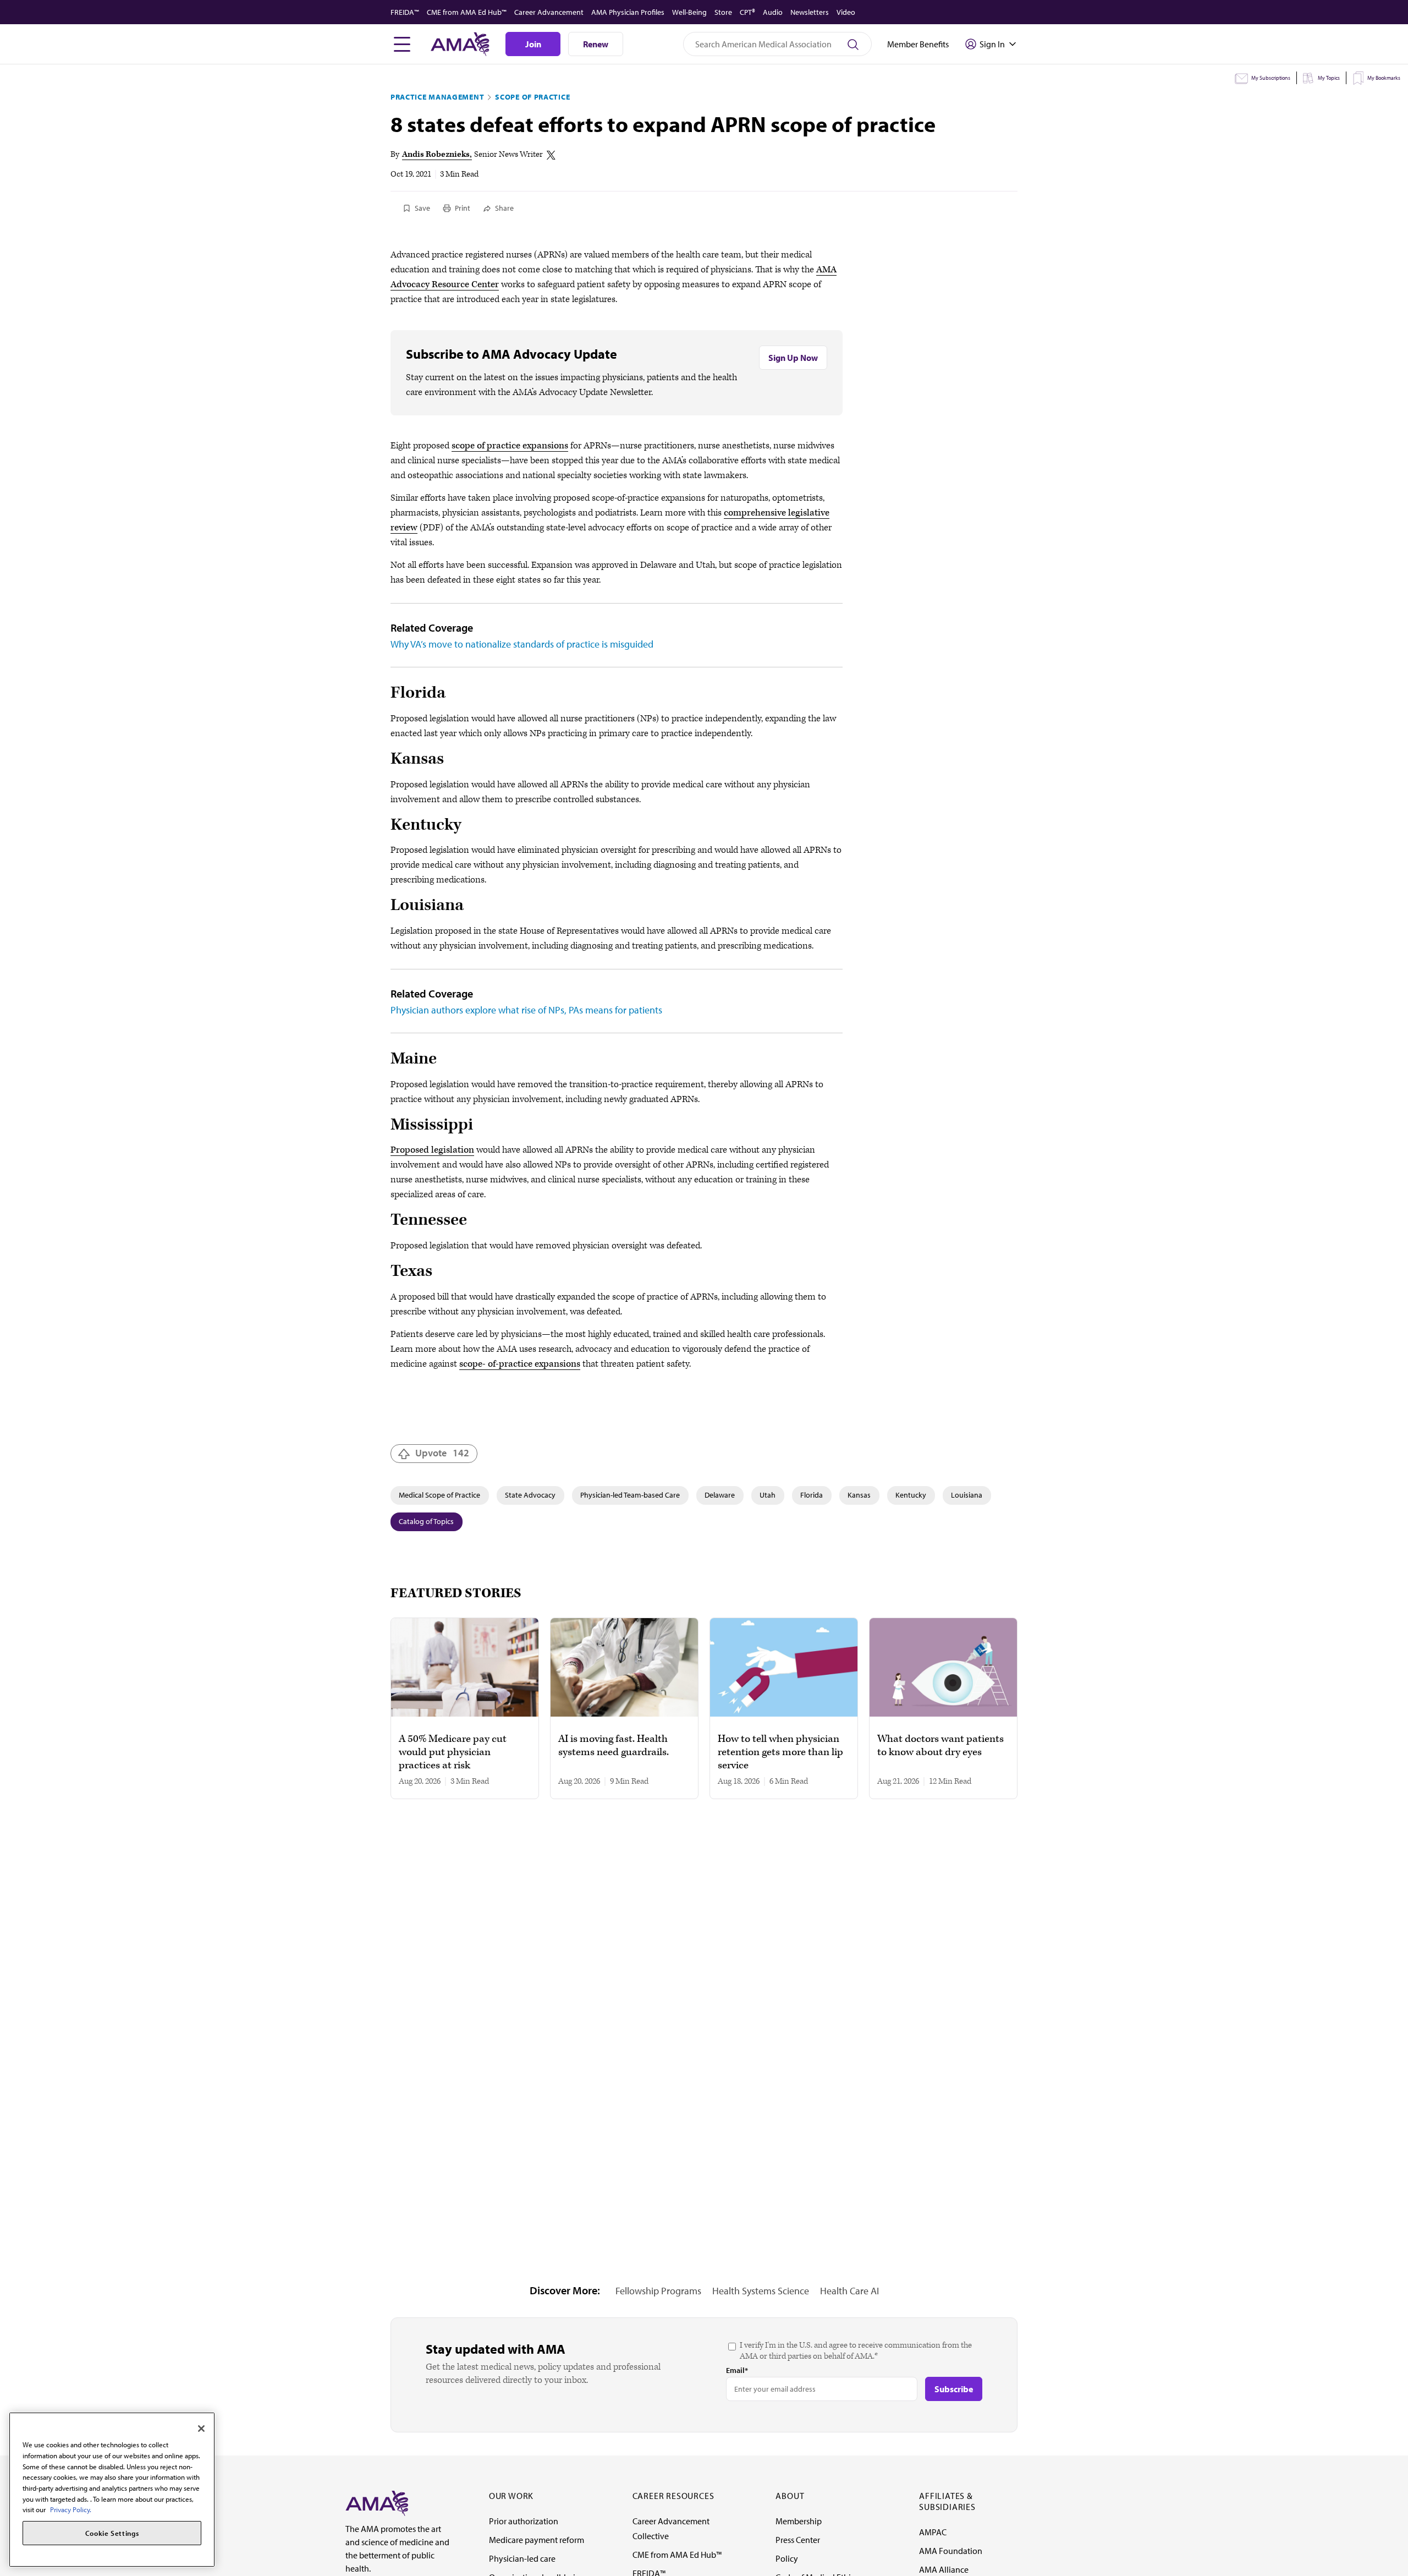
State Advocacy (530, 1495)
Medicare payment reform (537, 2540)
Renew (596, 44)
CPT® (747, 12)
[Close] (201, 2429)
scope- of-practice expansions (520, 1364)
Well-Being (689, 12)
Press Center (798, 2540)
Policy (787, 2558)
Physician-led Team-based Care (630, 1495)
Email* (737, 2370)
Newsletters (810, 12)
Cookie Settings (112, 2533)
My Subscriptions (1271, 78)
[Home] (377, 2502)
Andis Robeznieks (436, 154)
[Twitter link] (551, 155)
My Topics (1329, 78)
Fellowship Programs (658, 2291)
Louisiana (967, 1495)
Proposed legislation (432, 1150)
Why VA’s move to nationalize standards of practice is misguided (522, 644)
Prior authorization (524, 2521)
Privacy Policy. (71, 2509)
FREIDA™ (405, 12)
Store (723, 12)
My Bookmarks (1384, 78)
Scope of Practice (532, 97)
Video (846, 12)
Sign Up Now (793, 358)
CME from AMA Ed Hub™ (467, 12)
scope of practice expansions (510, 446)
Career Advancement (549, 12)
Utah (768, 1495)
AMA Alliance (944, 2569)
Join (533, 44)
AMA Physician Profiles (628, 12)
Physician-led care (522, 2558)
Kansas (859, 1495)
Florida (812, 1495)
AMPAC (933, 2532)
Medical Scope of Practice (439, 1495)
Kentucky (911, 1495)
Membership (799, 2521)
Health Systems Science (761, 2291)
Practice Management (437, 97)
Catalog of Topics (426, 1521)
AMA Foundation (951, 2551)
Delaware (720, 1495)
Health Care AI (849, 2291)
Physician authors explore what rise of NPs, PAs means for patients (526, 1010)
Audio (773, 12)
